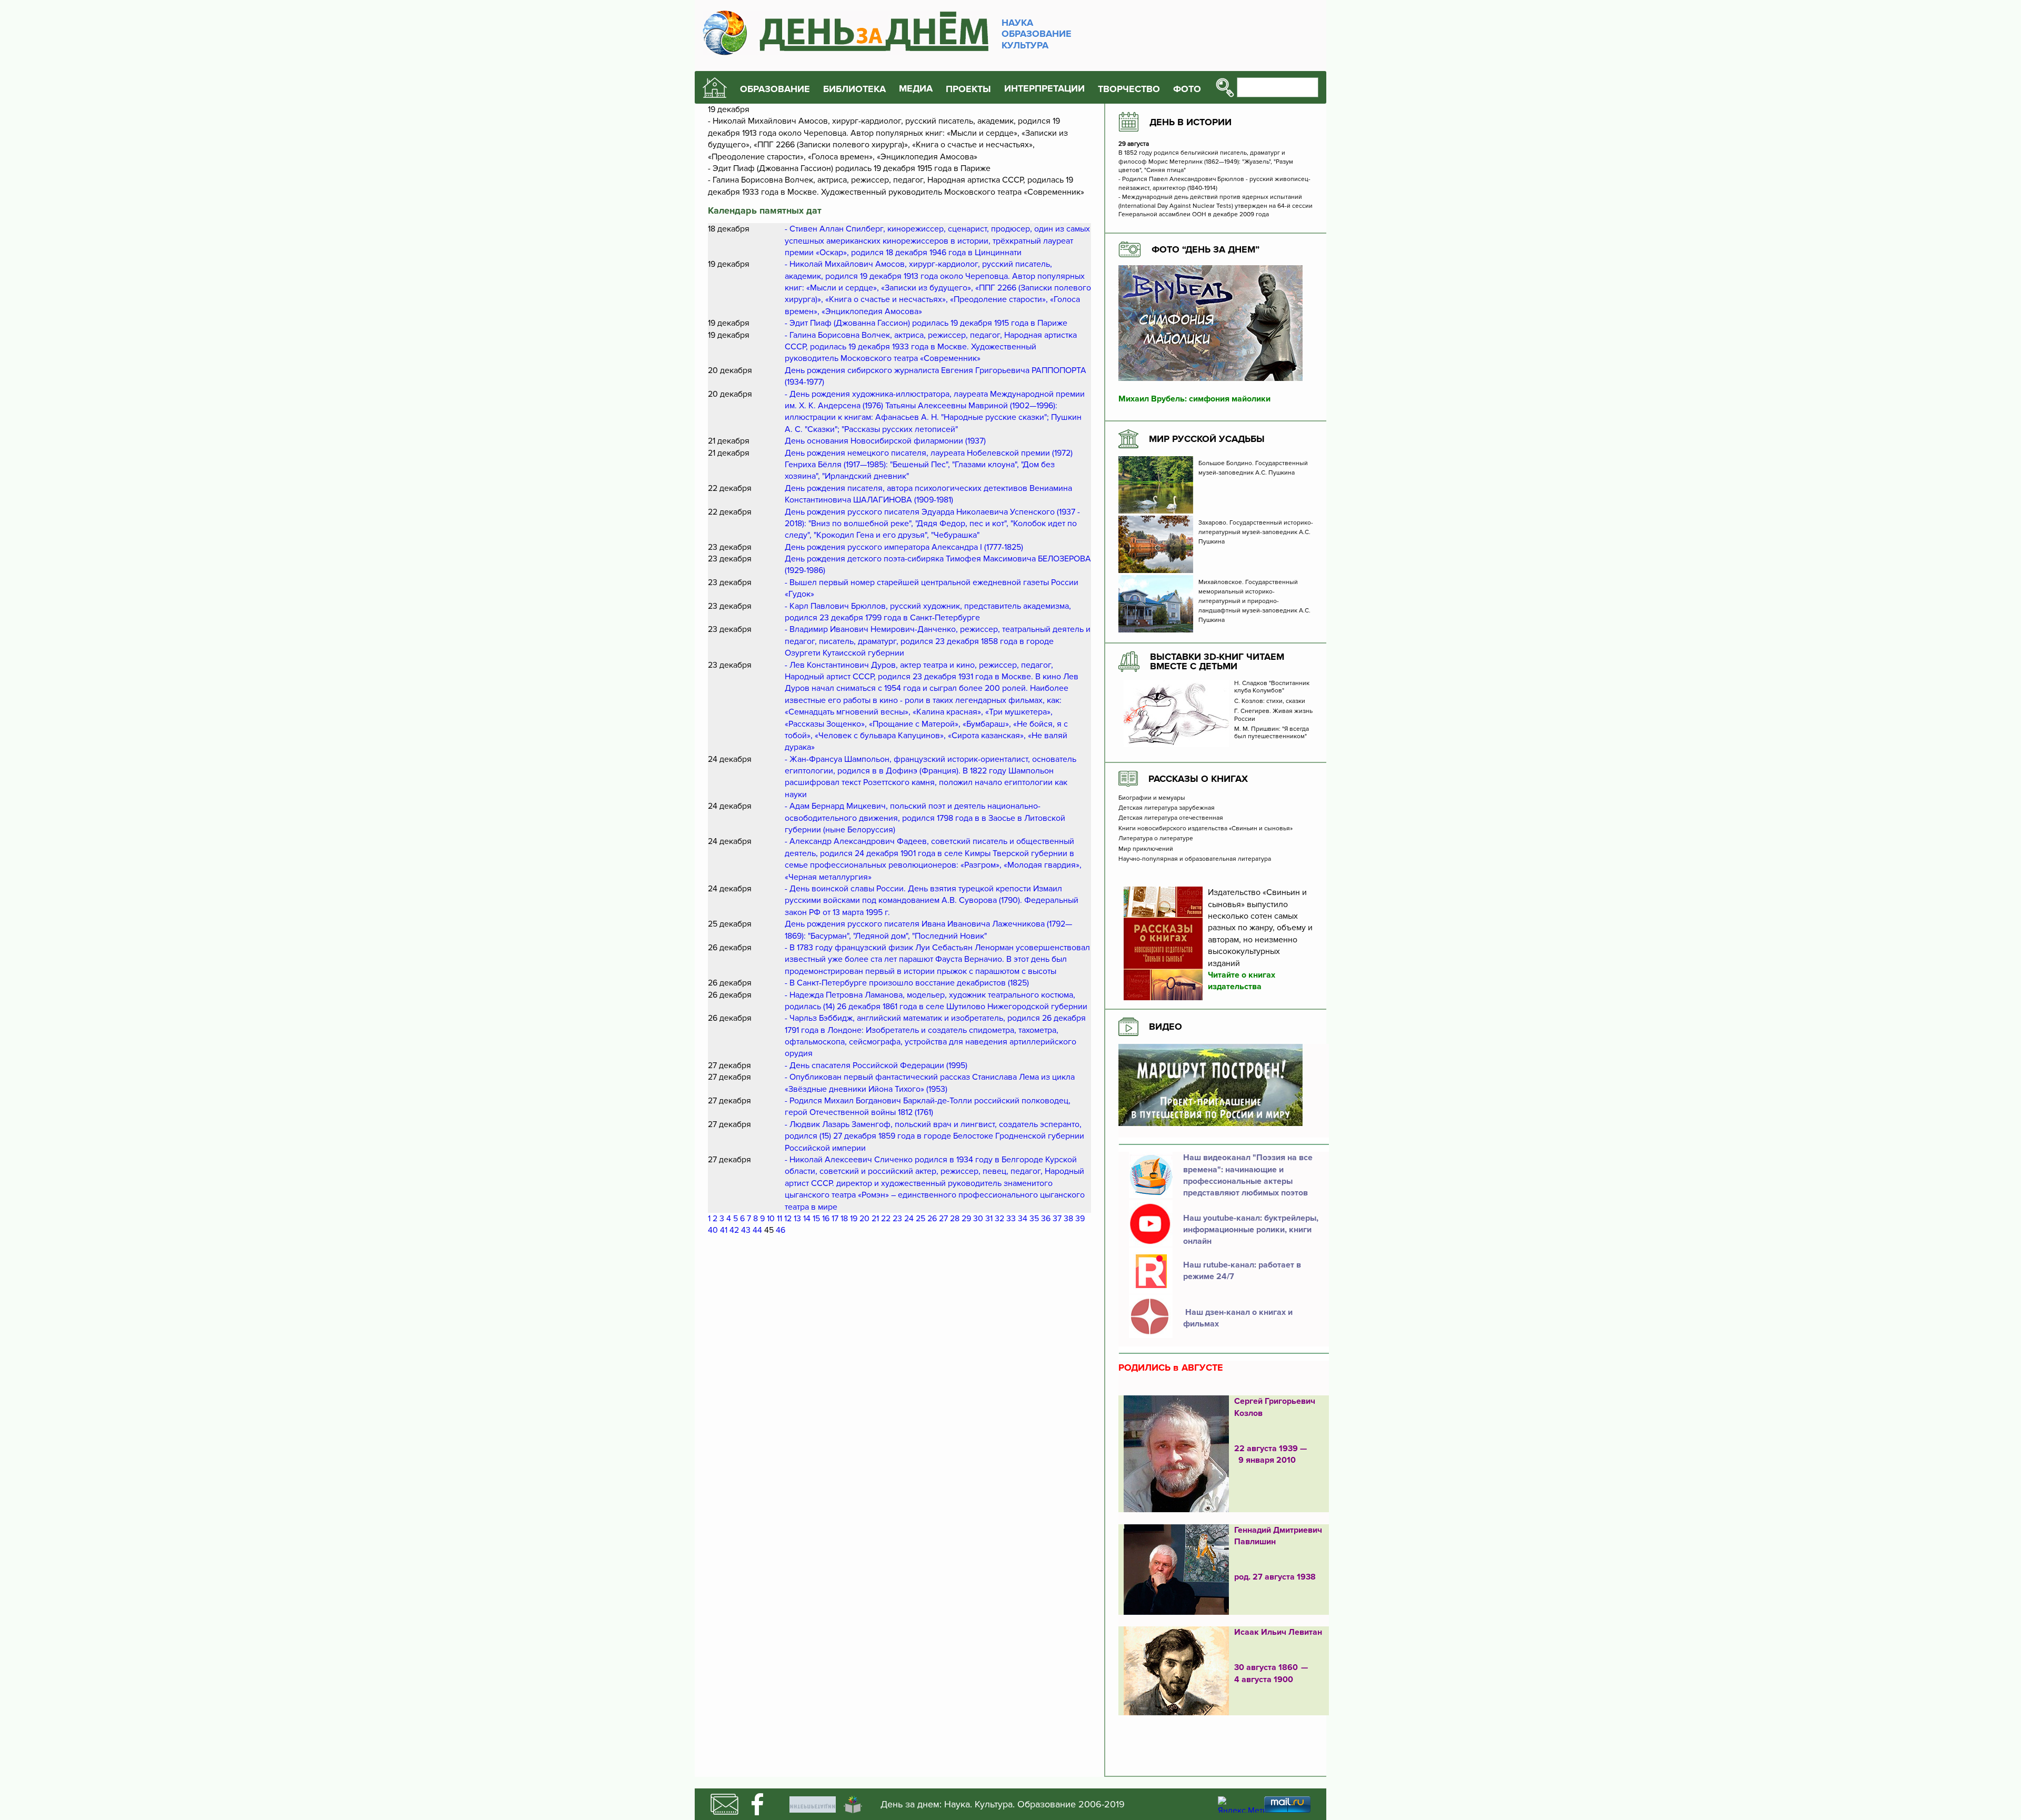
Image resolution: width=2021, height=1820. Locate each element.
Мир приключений (1146, 849)
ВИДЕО (1165, 1027)
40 (713, 1230)
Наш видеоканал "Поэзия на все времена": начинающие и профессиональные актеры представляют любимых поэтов (1248, 1175)
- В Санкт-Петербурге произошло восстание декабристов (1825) (907, 983)
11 (779, 1219)
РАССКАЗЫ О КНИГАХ (1198, 779)
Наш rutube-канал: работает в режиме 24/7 (1242, 1271)
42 (734, 1230)
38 (1068, 1219)
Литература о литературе (1156, 839)
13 (797, 1219)
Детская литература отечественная (1171, 818)
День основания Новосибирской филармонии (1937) (885, 441)
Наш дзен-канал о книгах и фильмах (1238, 1318)
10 (771, 1219)
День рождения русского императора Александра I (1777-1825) (904, 547)
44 (757, 1230)
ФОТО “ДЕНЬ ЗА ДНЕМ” (1205, 249)
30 (978, 1219)
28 (955, 1219)
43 (746, 1230)
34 (1023, 1219)
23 (897, 1219)
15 (816, 1219)
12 (788, 1219)
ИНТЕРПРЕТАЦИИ (1044, 89)
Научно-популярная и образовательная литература (1195, 859)
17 (835, 1219)
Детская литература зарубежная (1167, 808)
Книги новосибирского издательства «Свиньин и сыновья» (1205, 829)
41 (724, 1230)
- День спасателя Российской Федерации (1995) (876, 1065)
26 (932, 1219)
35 (1034, 1219)
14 (807, 1219)
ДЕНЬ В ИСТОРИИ (1190, 122)
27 (943, 1219)
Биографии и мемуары (1152, 798)
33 (1011, 1219)
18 (844, 1219)
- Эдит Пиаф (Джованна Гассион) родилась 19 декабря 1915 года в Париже (926, 323)
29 (966, 1219)
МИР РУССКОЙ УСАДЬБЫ (1207, 439)
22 (886, 1219)
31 (989, 1219)
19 (854, 1219)
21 (875, 1219)
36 (1046, 1219)
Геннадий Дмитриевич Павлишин (1278, 1536)
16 (826, 1219)
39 (1080, 1219)
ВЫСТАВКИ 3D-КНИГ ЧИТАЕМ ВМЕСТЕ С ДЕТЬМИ (1217, 661)
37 (1057, 1219)
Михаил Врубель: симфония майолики (1194, 399)
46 (781, 1230)
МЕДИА (916, 89)
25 (921, 1219)
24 (909, 1219)
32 (999, 1219)
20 (864, 1219)
